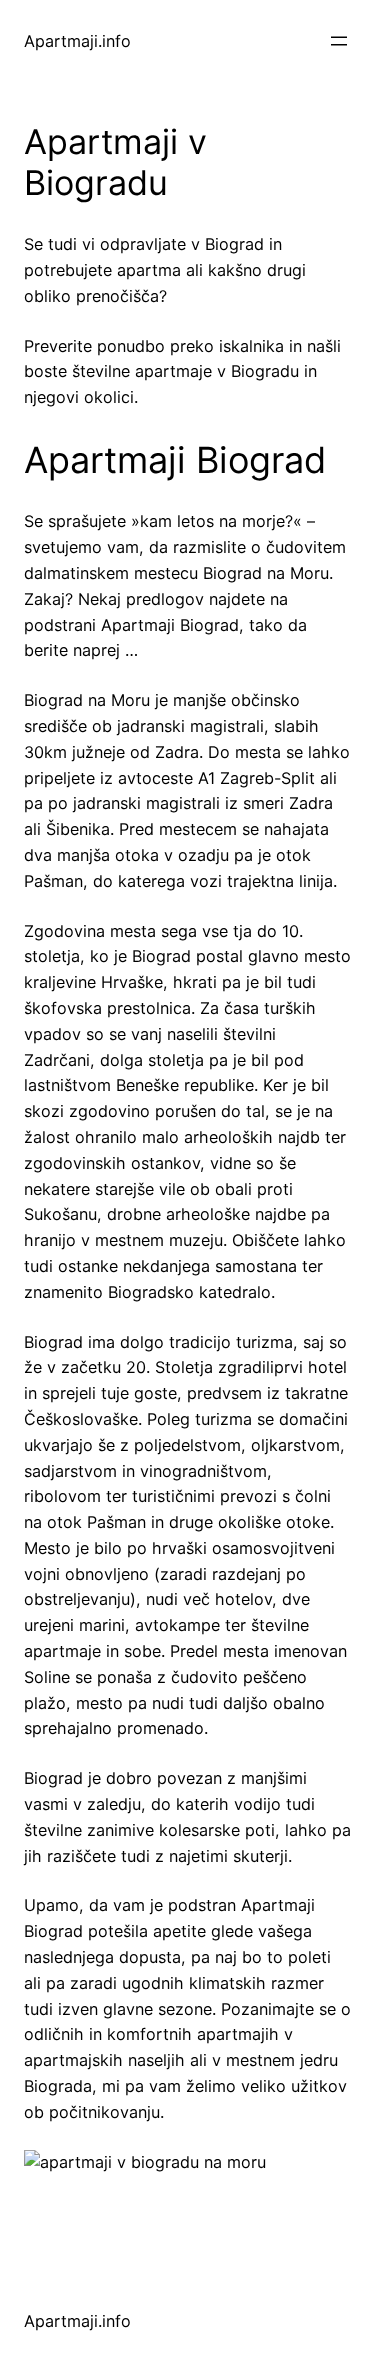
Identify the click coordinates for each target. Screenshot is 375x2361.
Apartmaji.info (77, 41)
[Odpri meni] (339, 41)
